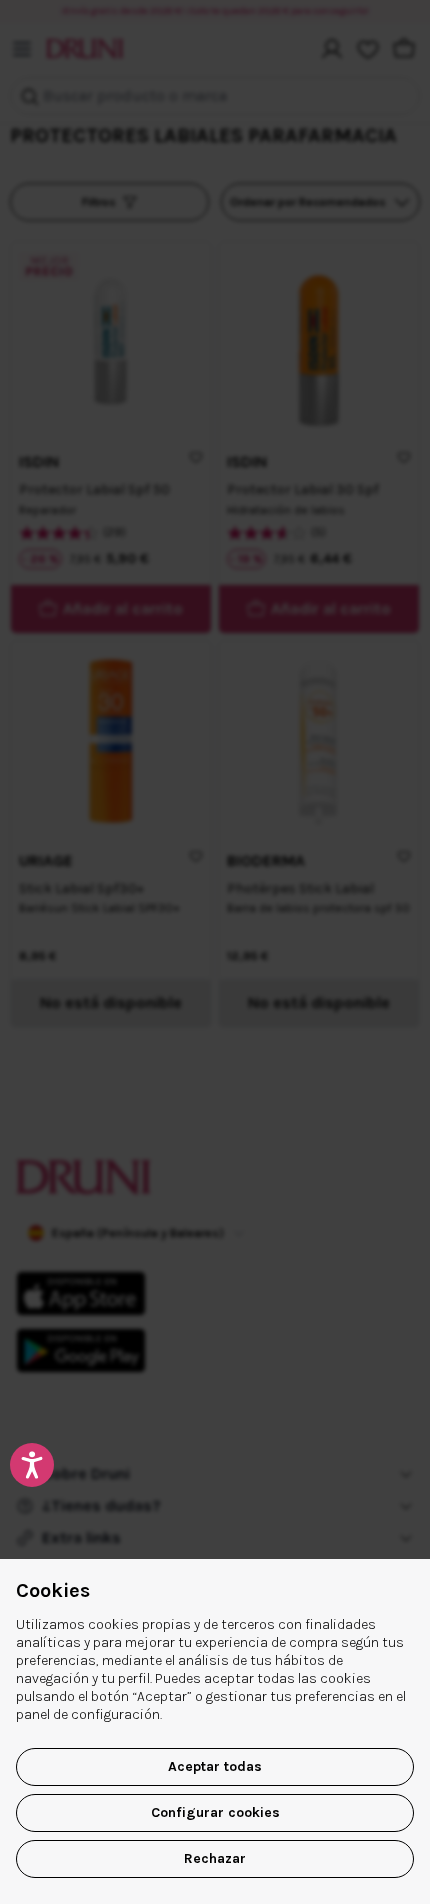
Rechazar (215, 1858)
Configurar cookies (215, 1812)
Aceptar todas (215, 1766)
